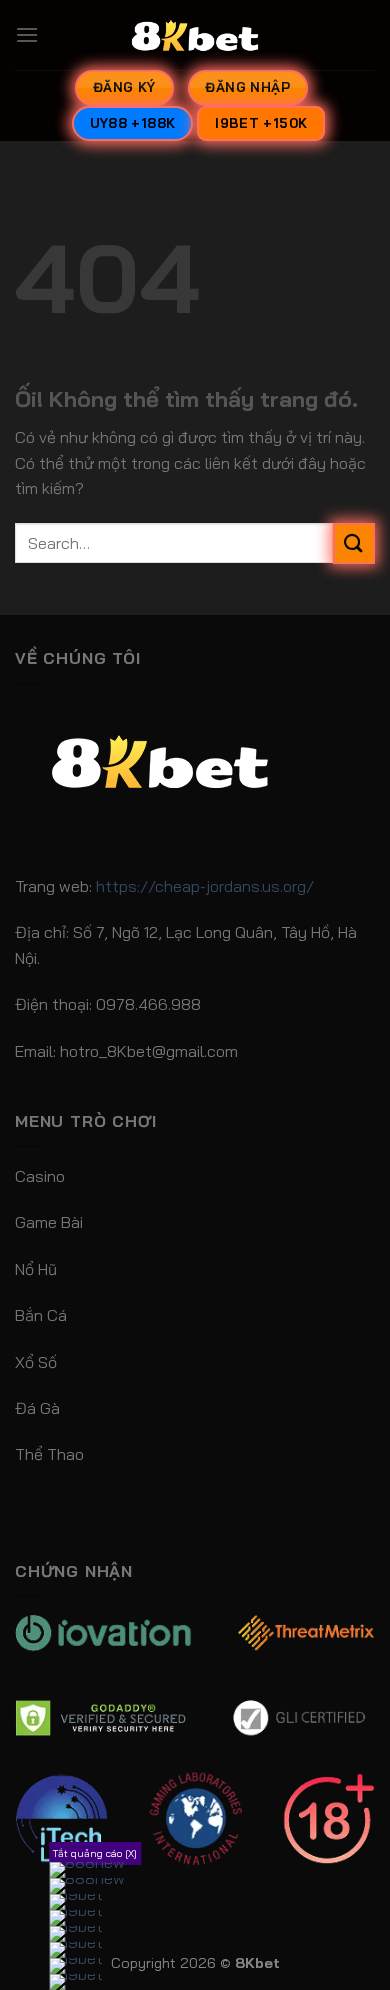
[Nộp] (354, 543)
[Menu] (27, 34)
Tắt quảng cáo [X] (95, 1853)
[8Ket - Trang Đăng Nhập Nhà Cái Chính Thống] (195, 35)
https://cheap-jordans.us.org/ (205, 886)
